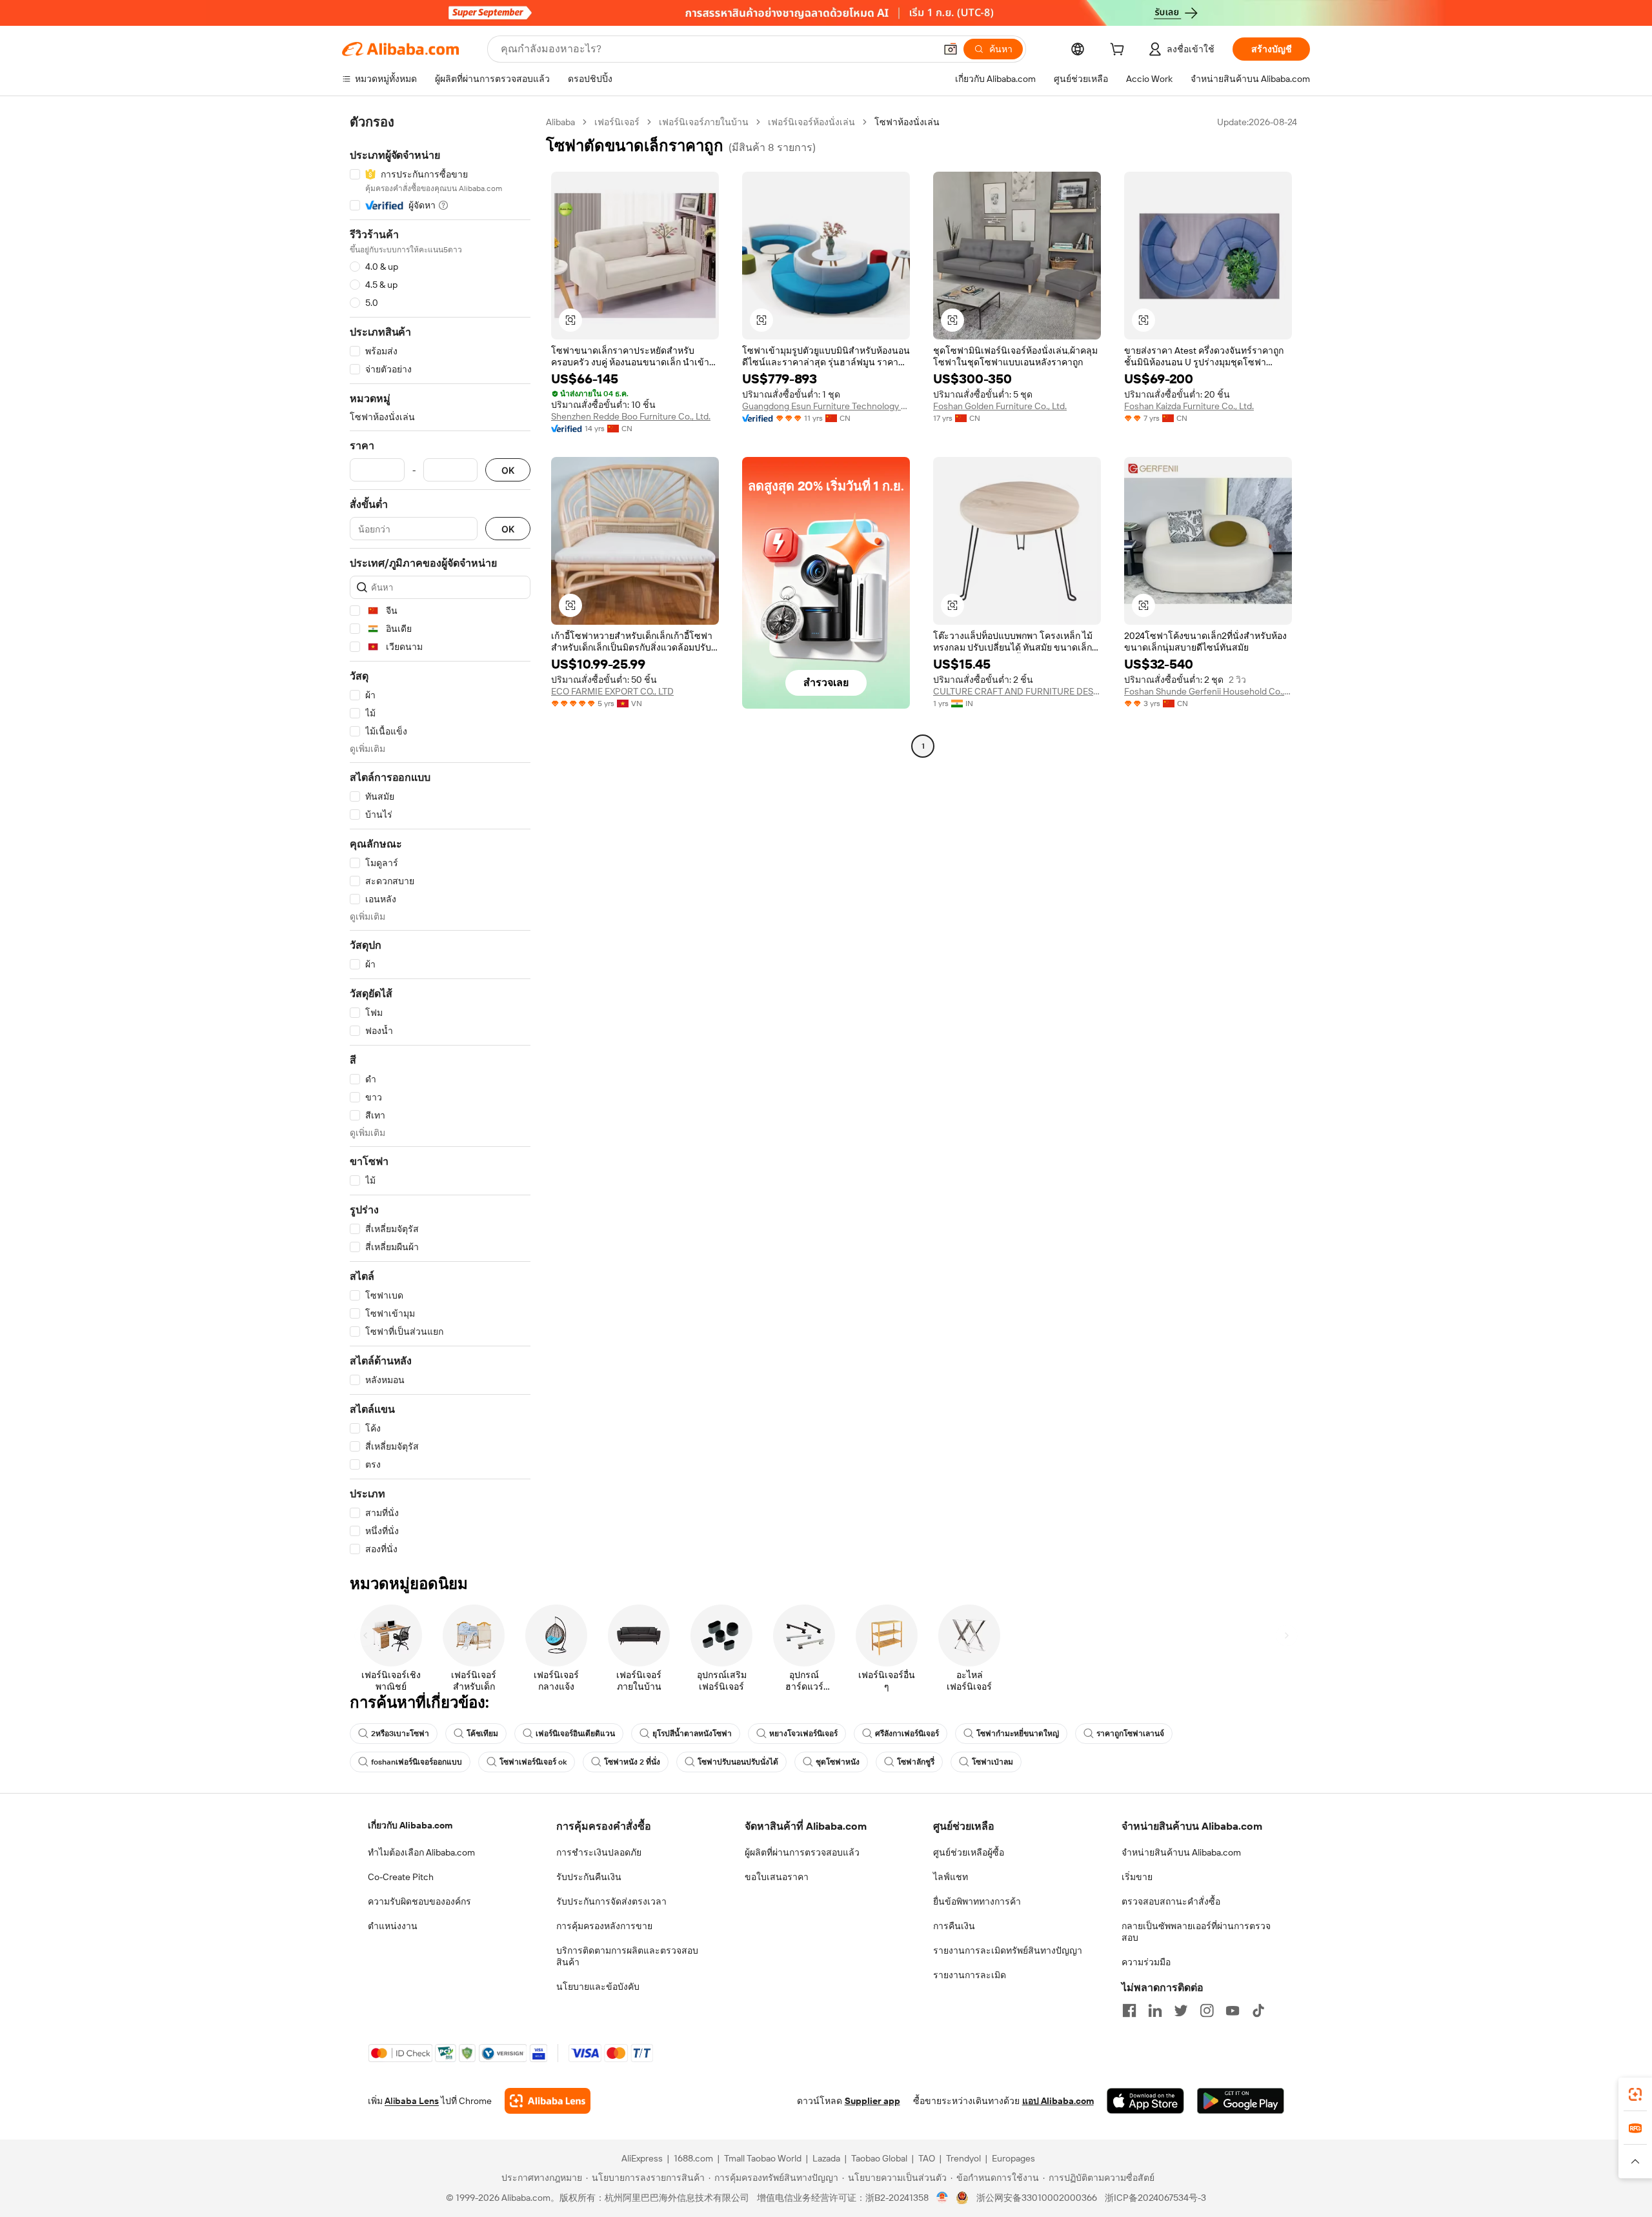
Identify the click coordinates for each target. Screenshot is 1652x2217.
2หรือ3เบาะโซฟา (400, 1734)
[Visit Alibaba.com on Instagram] (1207, 2010)
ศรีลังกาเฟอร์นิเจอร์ (907, 1734)
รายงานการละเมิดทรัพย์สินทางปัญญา (1008, 1950)
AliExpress (642, 2158)
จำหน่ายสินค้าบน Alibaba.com (1181, 1852)
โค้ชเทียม (482, 1734)
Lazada (826, 2158)
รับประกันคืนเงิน (589, 1877)
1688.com (693, 2158)
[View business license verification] (942, 2198)
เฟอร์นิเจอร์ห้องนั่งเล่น (811, 122)
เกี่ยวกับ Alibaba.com (410, 1825)
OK (508, 470)
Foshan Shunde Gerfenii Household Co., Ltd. (1208, 691)
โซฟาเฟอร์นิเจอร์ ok (533, 1762)
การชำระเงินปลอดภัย (599, 1852)
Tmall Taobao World (763, 2158)
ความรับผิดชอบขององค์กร (419, 1901)
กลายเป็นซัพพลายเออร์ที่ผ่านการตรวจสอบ (1196, 1932)
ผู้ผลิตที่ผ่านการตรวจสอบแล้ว (802, 1852)
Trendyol (963, 2158)
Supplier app (872, 2101)
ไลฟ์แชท (951, 1877)
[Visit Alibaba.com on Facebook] (1129, 2010)
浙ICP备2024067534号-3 (1155, 2198)
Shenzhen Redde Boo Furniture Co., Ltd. (631, 416)
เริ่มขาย (1137, 1877)
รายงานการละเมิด (970, 1975)
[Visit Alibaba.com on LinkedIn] (1155, 2010)
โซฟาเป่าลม (992, 1762)
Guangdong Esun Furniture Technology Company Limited (826, 406)
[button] (951, 49)
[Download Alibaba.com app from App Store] (1145, 2101)
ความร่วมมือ (1146, 1962)
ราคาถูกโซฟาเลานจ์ (1130, 1734)
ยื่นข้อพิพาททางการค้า (977, 1901)
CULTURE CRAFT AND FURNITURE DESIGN (1017, 691)
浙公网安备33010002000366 (1037, 2198)
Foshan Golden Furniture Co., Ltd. (1000, 406)
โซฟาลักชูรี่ (916, 1762)
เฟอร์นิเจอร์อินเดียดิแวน (575, 1734)
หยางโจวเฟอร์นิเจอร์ (803, 1734)
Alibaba (560, 122)
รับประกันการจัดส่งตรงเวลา (611, 1901)
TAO (927, 2158)
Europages (1013, 2158)
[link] (1635, 2094)
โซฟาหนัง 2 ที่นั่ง (632, 1762)
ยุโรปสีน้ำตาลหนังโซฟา (692, 1734)
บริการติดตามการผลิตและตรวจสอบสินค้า (627, 1956)
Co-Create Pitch (401, 1877)
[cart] (1120, 51)
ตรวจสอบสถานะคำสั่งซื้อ (1171, 1901)
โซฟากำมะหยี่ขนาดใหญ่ (1018, 1734)
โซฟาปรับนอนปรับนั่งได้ (738, 1762)
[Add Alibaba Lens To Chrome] (548, 2101)
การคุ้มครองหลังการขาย (604, 1926)
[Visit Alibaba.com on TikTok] (1258, 2010)
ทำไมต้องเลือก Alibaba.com (421, 1852)
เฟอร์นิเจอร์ (617, 122)
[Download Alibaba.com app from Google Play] (1241, 2101)
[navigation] (440, 836)
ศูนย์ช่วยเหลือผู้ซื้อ (969, 1852)
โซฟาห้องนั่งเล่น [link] (907, 122)
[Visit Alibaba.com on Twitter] (1181, 2010)
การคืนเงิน (954, 1926)
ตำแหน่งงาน (393, 1926)
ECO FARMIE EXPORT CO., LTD (612, 691)
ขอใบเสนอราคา (777, 1877)
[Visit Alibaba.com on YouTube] (1233, 2010)
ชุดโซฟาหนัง (838, 1762)
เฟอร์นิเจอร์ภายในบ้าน (704, 122)
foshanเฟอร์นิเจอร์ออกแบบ (417, 1762)
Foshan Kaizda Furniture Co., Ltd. (1189, 406)
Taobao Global (879, 2158)
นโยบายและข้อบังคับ (598, 1987)
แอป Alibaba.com (1058, 2101)
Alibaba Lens (412, 2101)
